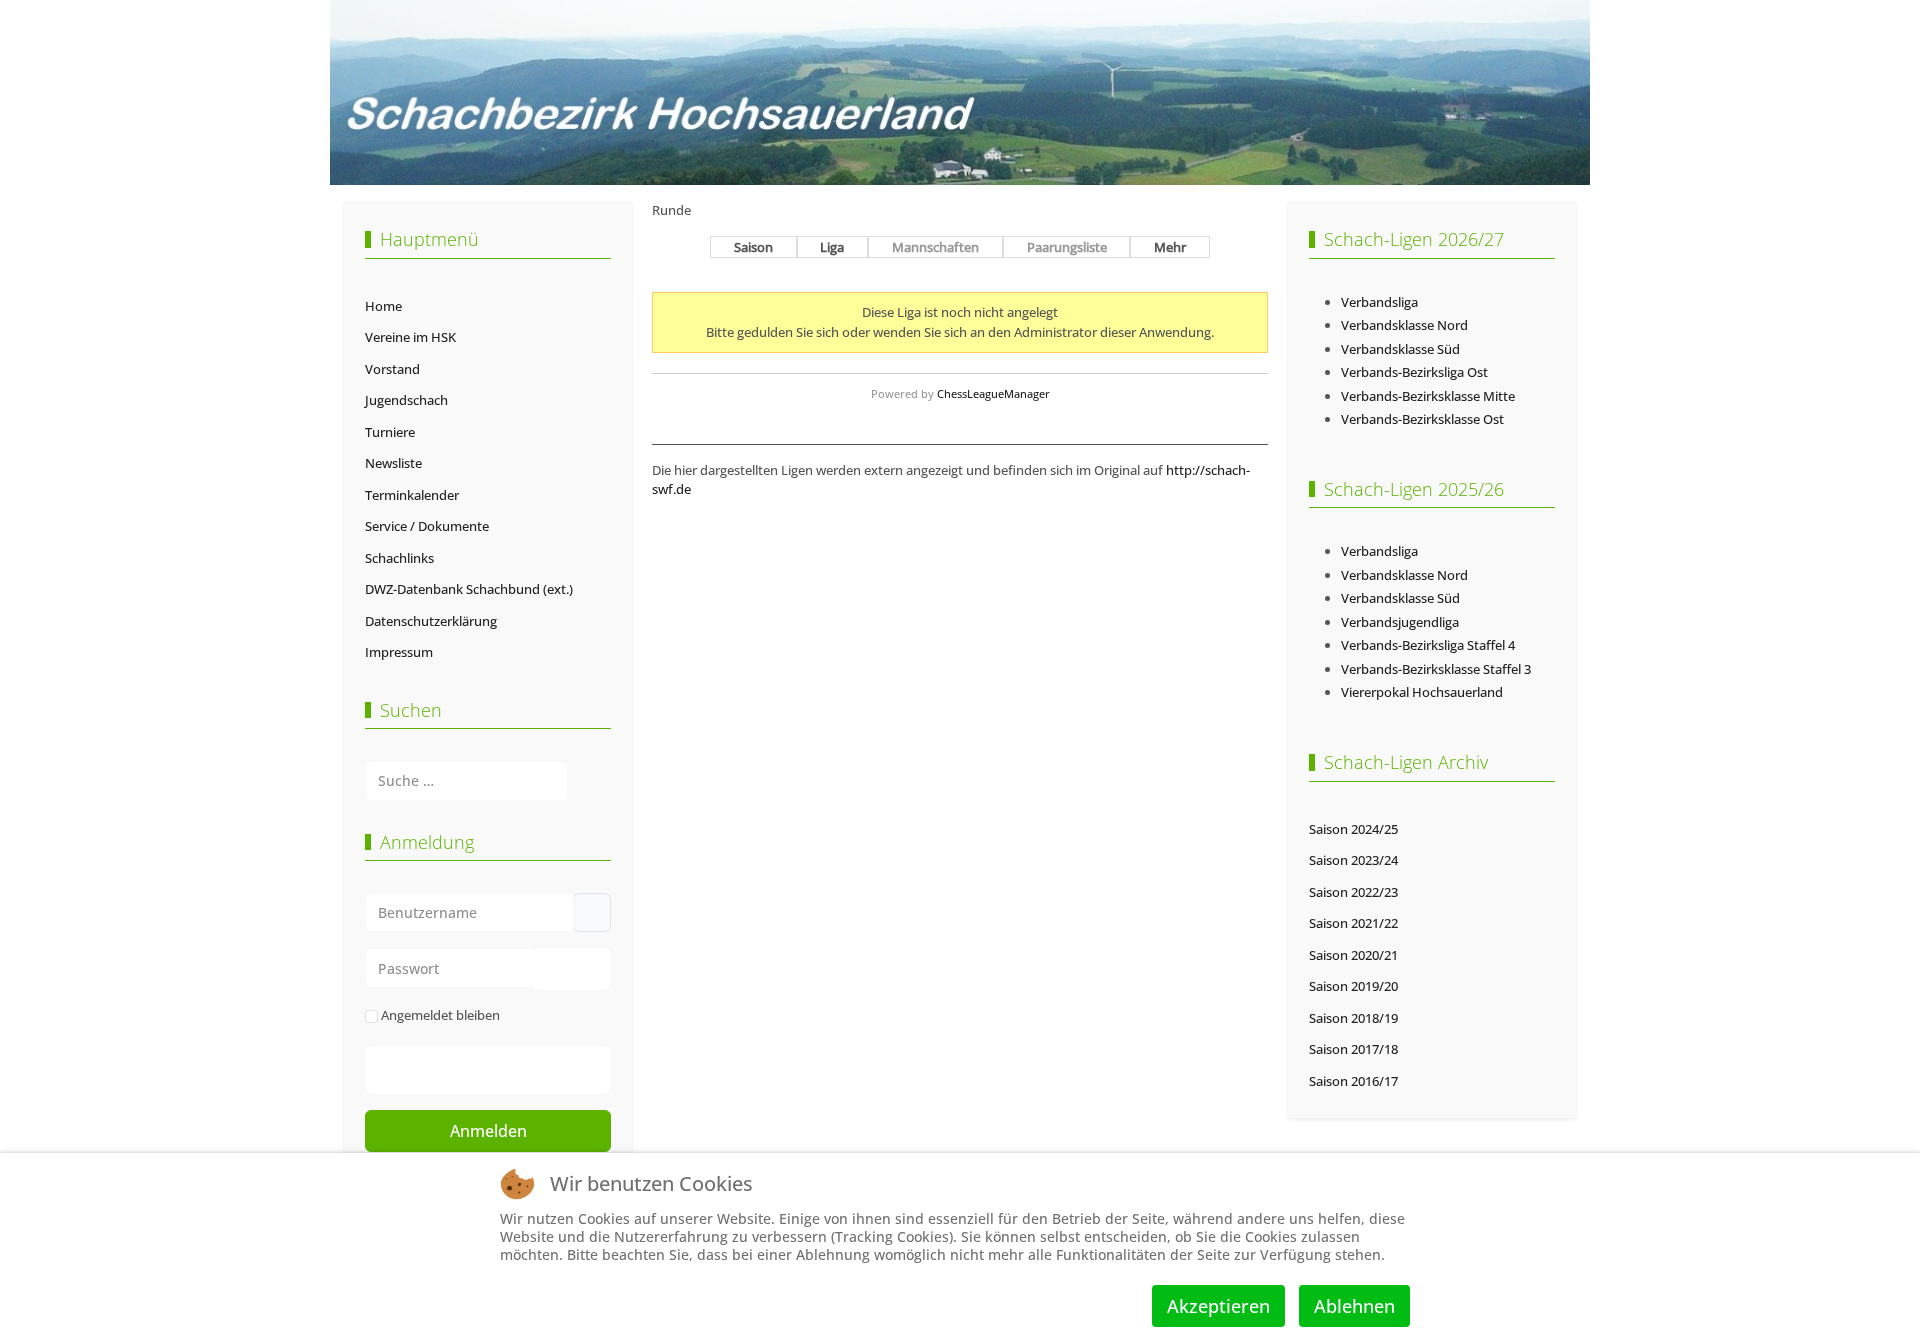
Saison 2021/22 (1353, 923)
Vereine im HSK (410, 337)
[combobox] (466, 780)
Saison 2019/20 (1353, 986)
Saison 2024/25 (1353, 829)
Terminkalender (412, 495)
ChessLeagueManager (993, 393)
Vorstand (392, 369)
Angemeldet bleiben (440, 1015)
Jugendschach (406, 400)
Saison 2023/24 (1353, 860)
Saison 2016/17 (1353, 1081)
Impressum (399, 652)
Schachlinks (399, 558)
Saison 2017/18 (1353, 1049)
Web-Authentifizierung (508, 1070)
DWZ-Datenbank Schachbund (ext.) (469, 589)
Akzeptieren (1218, 1306)
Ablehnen (1354, 1306)
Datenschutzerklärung (431, 621)
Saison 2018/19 (1353, 1018)
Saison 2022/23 (1353, 892)
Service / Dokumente (427, 526)
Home (383, 306)
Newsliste (393, 463)
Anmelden (488, 1131)
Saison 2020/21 (1353, 955)
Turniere (390, 432)
